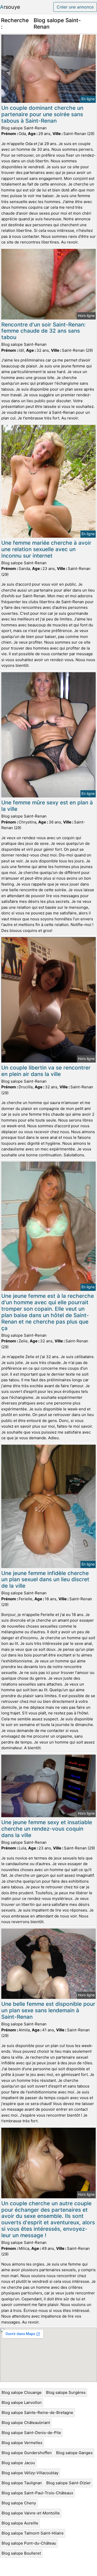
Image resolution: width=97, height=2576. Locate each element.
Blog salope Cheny (19, 2503)
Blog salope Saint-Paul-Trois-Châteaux (37, 2493)
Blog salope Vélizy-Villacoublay (30, 2473)
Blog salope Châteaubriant (26, 2423)
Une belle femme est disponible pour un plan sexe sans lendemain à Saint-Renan (48, 2010)
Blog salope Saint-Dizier (69, 2483)
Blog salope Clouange (22, 2392)
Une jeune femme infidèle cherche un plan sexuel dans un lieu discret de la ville (45, 1580)
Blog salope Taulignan (22, 2483)
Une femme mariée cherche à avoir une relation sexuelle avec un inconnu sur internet (46, 549)
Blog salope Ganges (74, 2453)
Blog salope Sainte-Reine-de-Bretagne (37, 2413)
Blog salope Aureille (20, 2523)
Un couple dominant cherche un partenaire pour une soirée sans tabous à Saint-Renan (42, 114)
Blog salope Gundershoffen (27, 2453)
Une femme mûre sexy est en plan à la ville (47, 806)
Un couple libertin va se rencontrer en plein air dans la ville (46, 1071)
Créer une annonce (75, 7)
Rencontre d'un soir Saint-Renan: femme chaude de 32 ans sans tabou (43, 331)
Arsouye (10, 7)
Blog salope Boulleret (21, 2553)
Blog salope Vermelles (22, 2443)
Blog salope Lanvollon (22, 2402)
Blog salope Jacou (18, 2463)
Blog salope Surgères (66, 2392)
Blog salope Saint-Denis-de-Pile (31, 2433)
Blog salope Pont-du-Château (29, 2543)
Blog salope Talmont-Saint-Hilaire (33, 2533)
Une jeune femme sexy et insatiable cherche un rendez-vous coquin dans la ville (47, 1829)
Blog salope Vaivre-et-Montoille (31, 2513)
